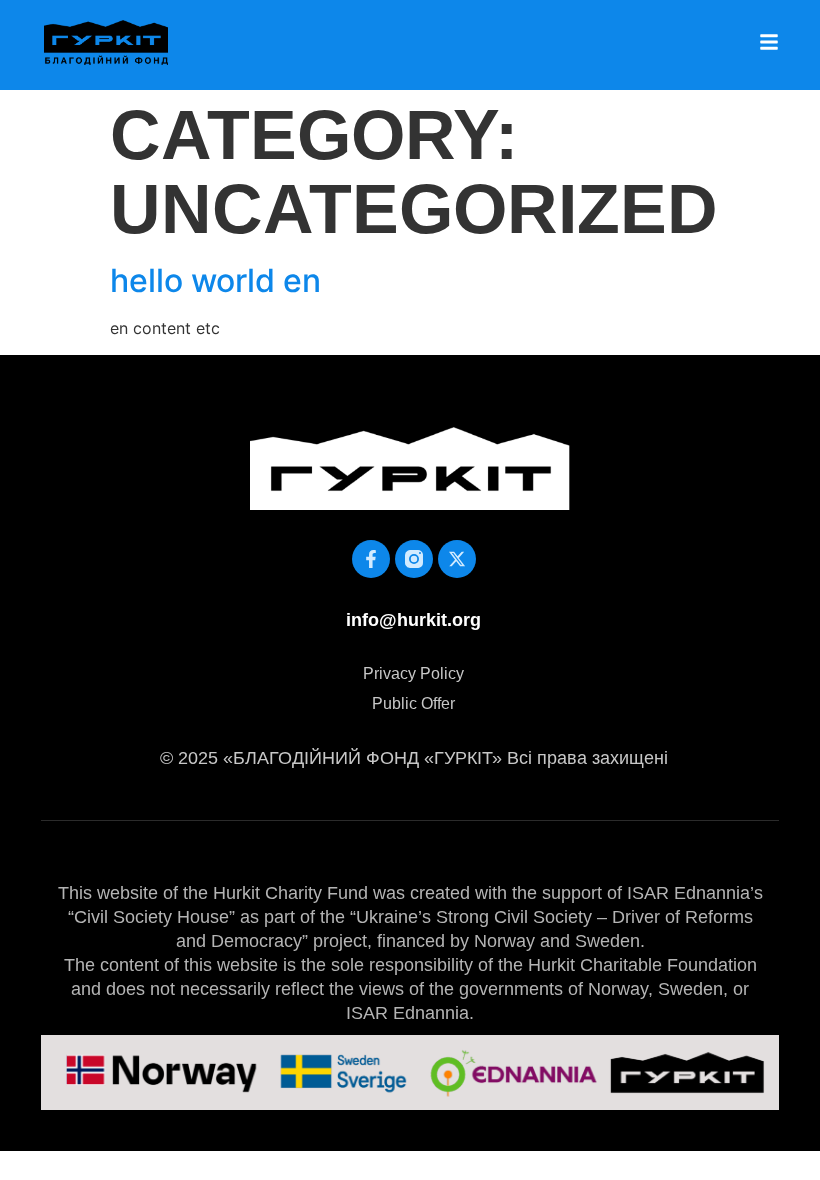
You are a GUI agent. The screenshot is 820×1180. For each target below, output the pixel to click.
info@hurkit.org (413, 620)
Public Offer (413, 703)
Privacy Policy (413, 673)
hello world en (215, 280)
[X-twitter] (457, 559)
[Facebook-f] (371, 559)
